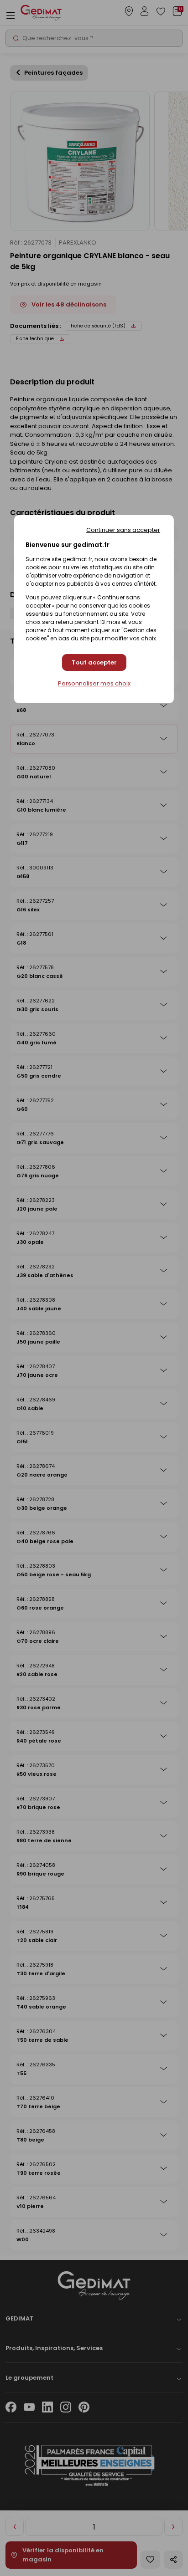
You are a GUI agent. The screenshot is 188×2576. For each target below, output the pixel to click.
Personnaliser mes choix (94, 684)
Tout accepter (94, 662)
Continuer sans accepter (123, 530)
